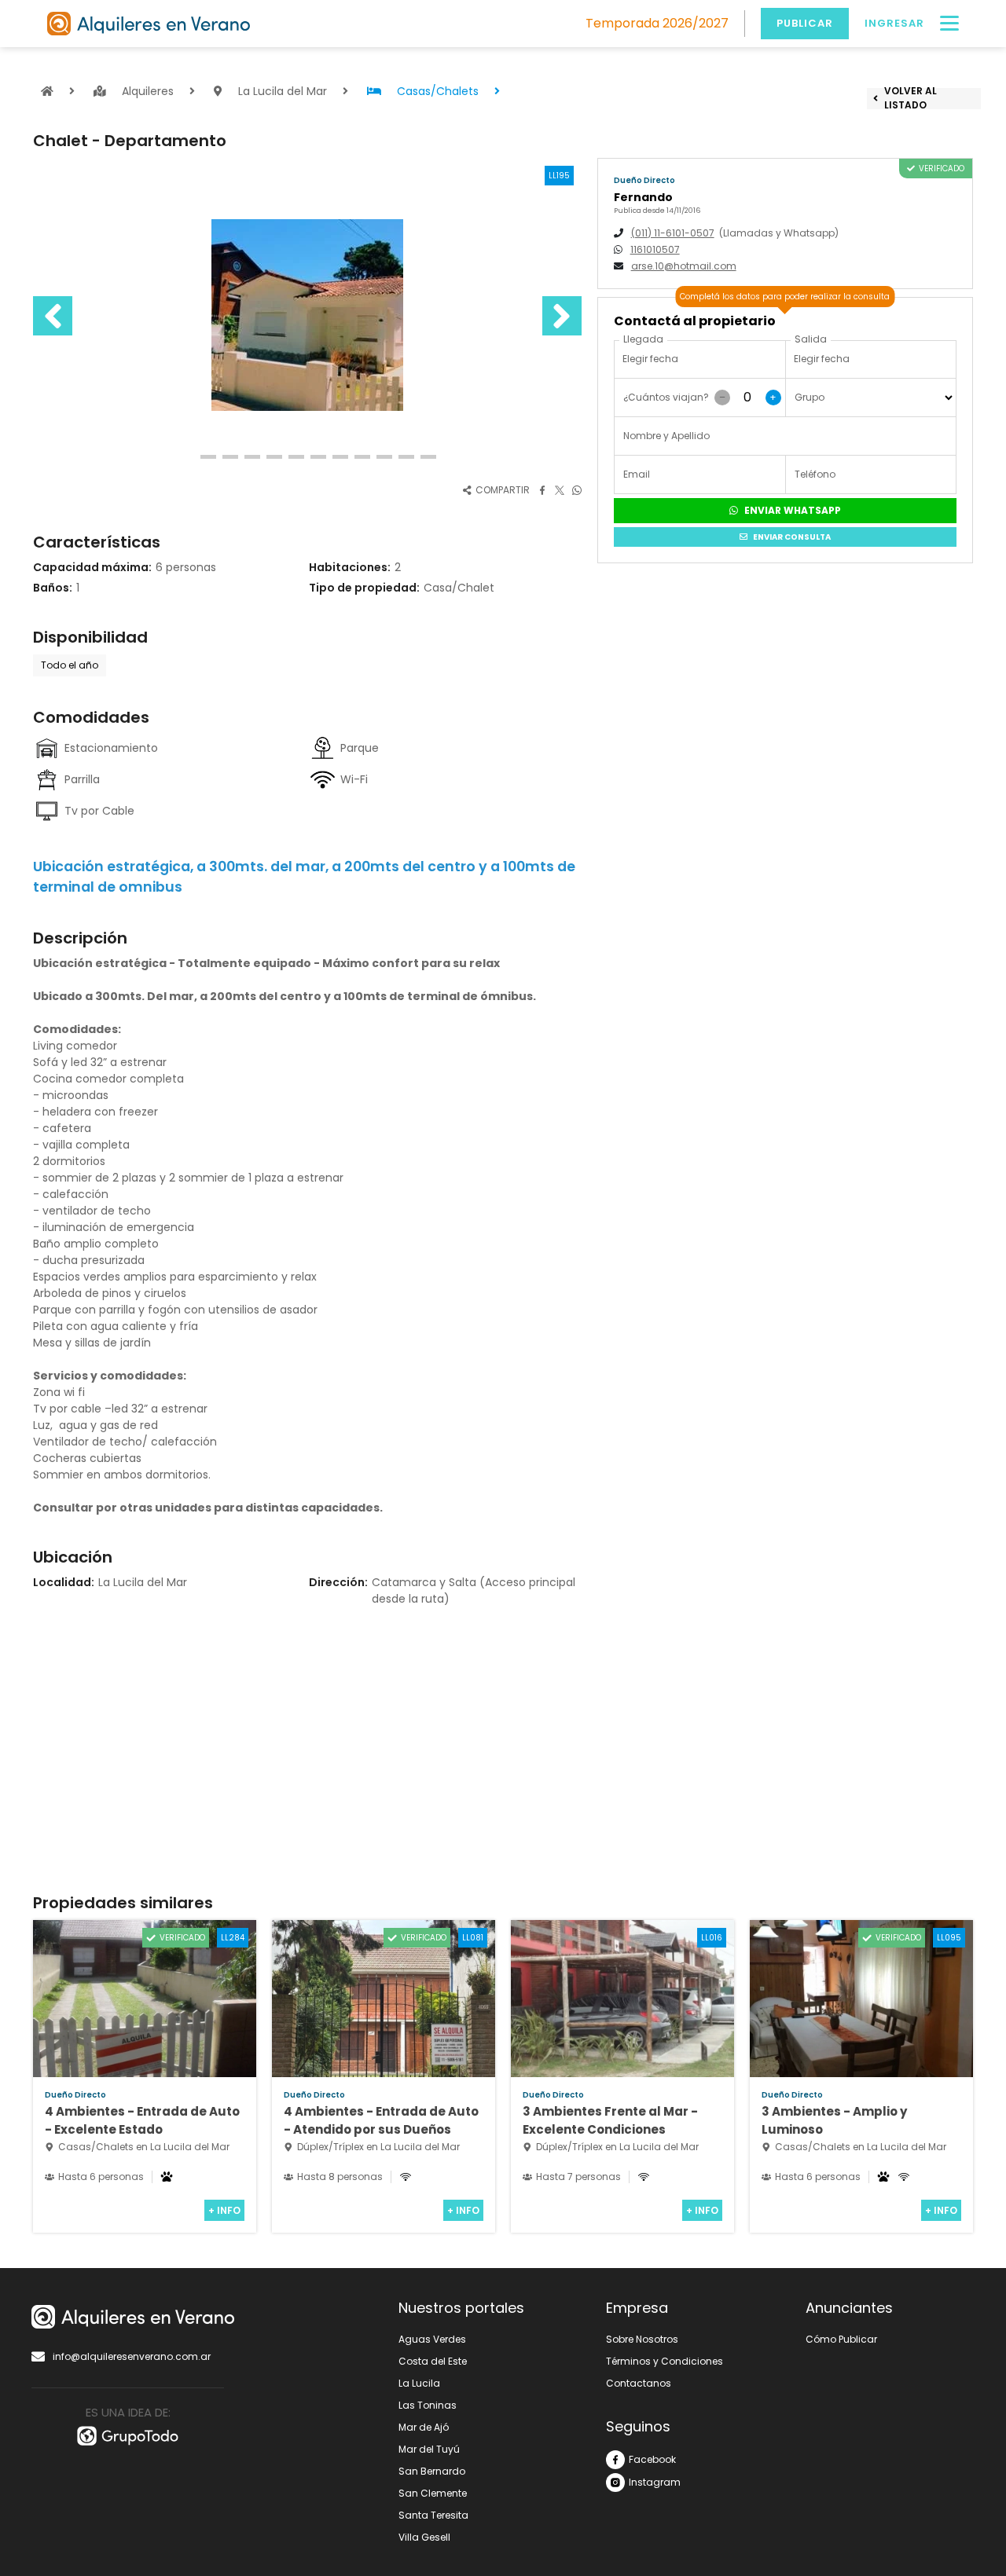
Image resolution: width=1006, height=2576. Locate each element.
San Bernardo (432, 2471)
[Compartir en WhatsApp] (577, 489)
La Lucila (419, 2383)
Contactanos (639, 2383)
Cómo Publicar (841, 2339)
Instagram (655, 2482)
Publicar (805, 23)
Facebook (652, 2459)
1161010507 (655, 249)
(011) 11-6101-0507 (673, 233)
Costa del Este (433, 2361)
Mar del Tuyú (429, 2449)
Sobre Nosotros (642, 2339)
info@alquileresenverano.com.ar (132, 2356)
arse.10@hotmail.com (684, 266)
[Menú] (949, 24)
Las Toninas (428, 2405)
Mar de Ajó (424, 2427)
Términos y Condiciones (665, 2361)
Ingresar (894, 23)
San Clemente (433, 2493)
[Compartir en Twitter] (560, 489)
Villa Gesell (424, 2537)
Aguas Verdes (432, 2339)
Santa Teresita (433, 2515)
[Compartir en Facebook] (542, 489)
